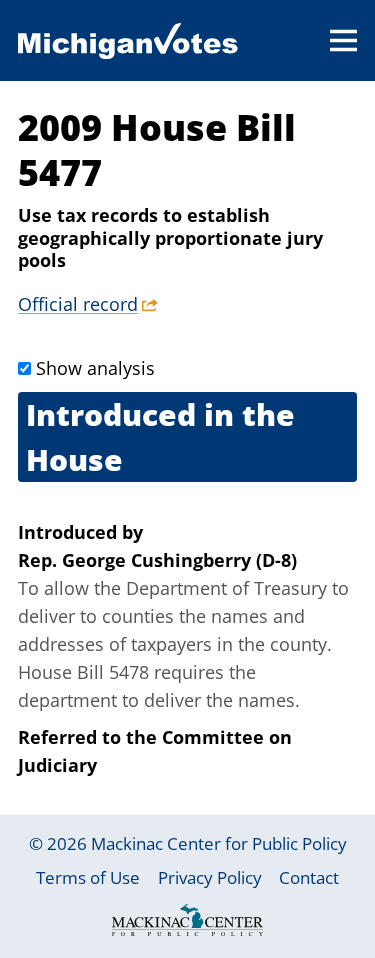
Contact (309, 877)
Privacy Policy (210, 877)
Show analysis (95, 368)
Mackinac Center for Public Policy (219, 843)
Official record (78, 304)
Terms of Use (88, 877)
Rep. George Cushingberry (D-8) (157, 560)
